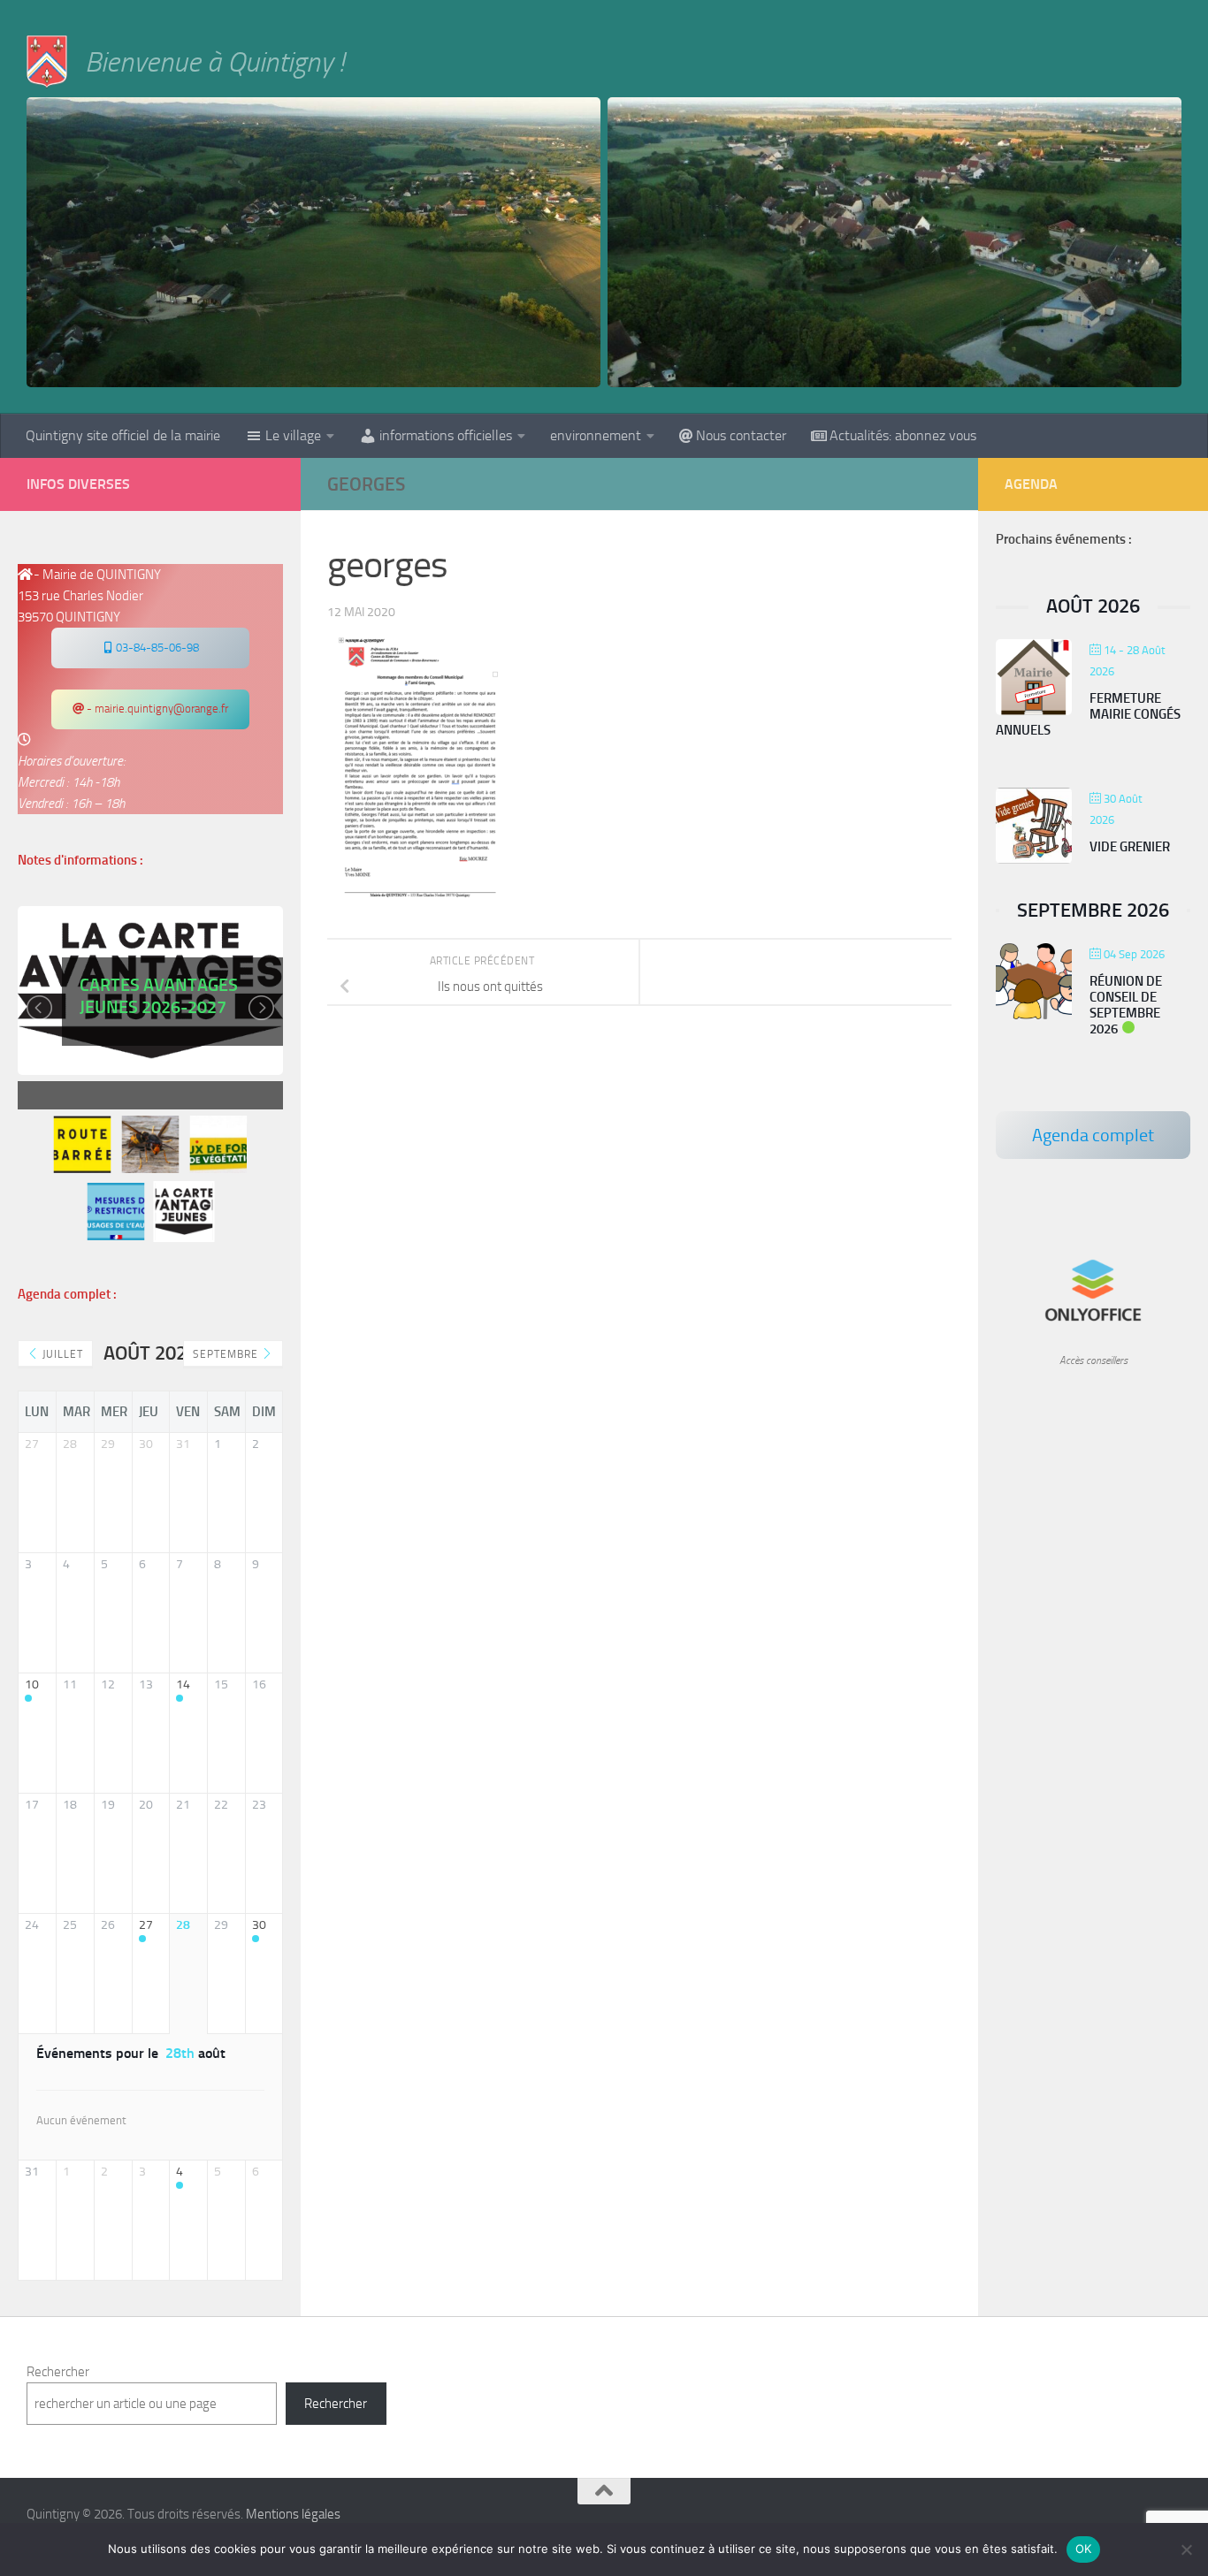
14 (183, 1685)
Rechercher (58, 2372)
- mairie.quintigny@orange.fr (156, 709)
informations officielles (446, 435)
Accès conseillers (1093, 1360)
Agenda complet (1093, 1135)
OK (1084, 2549)
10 (32, 1685)
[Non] (1186, 2549)
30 (259, 1925)
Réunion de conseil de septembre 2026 (1126, 1005)
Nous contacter (741, 435)
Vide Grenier (1130, 847)
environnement (596, 435)
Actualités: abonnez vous (903, 435)
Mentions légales (293, 2514)
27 (146, 1925)
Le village (293, 435)
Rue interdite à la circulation (157, 1024)
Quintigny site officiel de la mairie (123, 435)
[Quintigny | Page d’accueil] (47, 62)
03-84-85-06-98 (156, 648)
